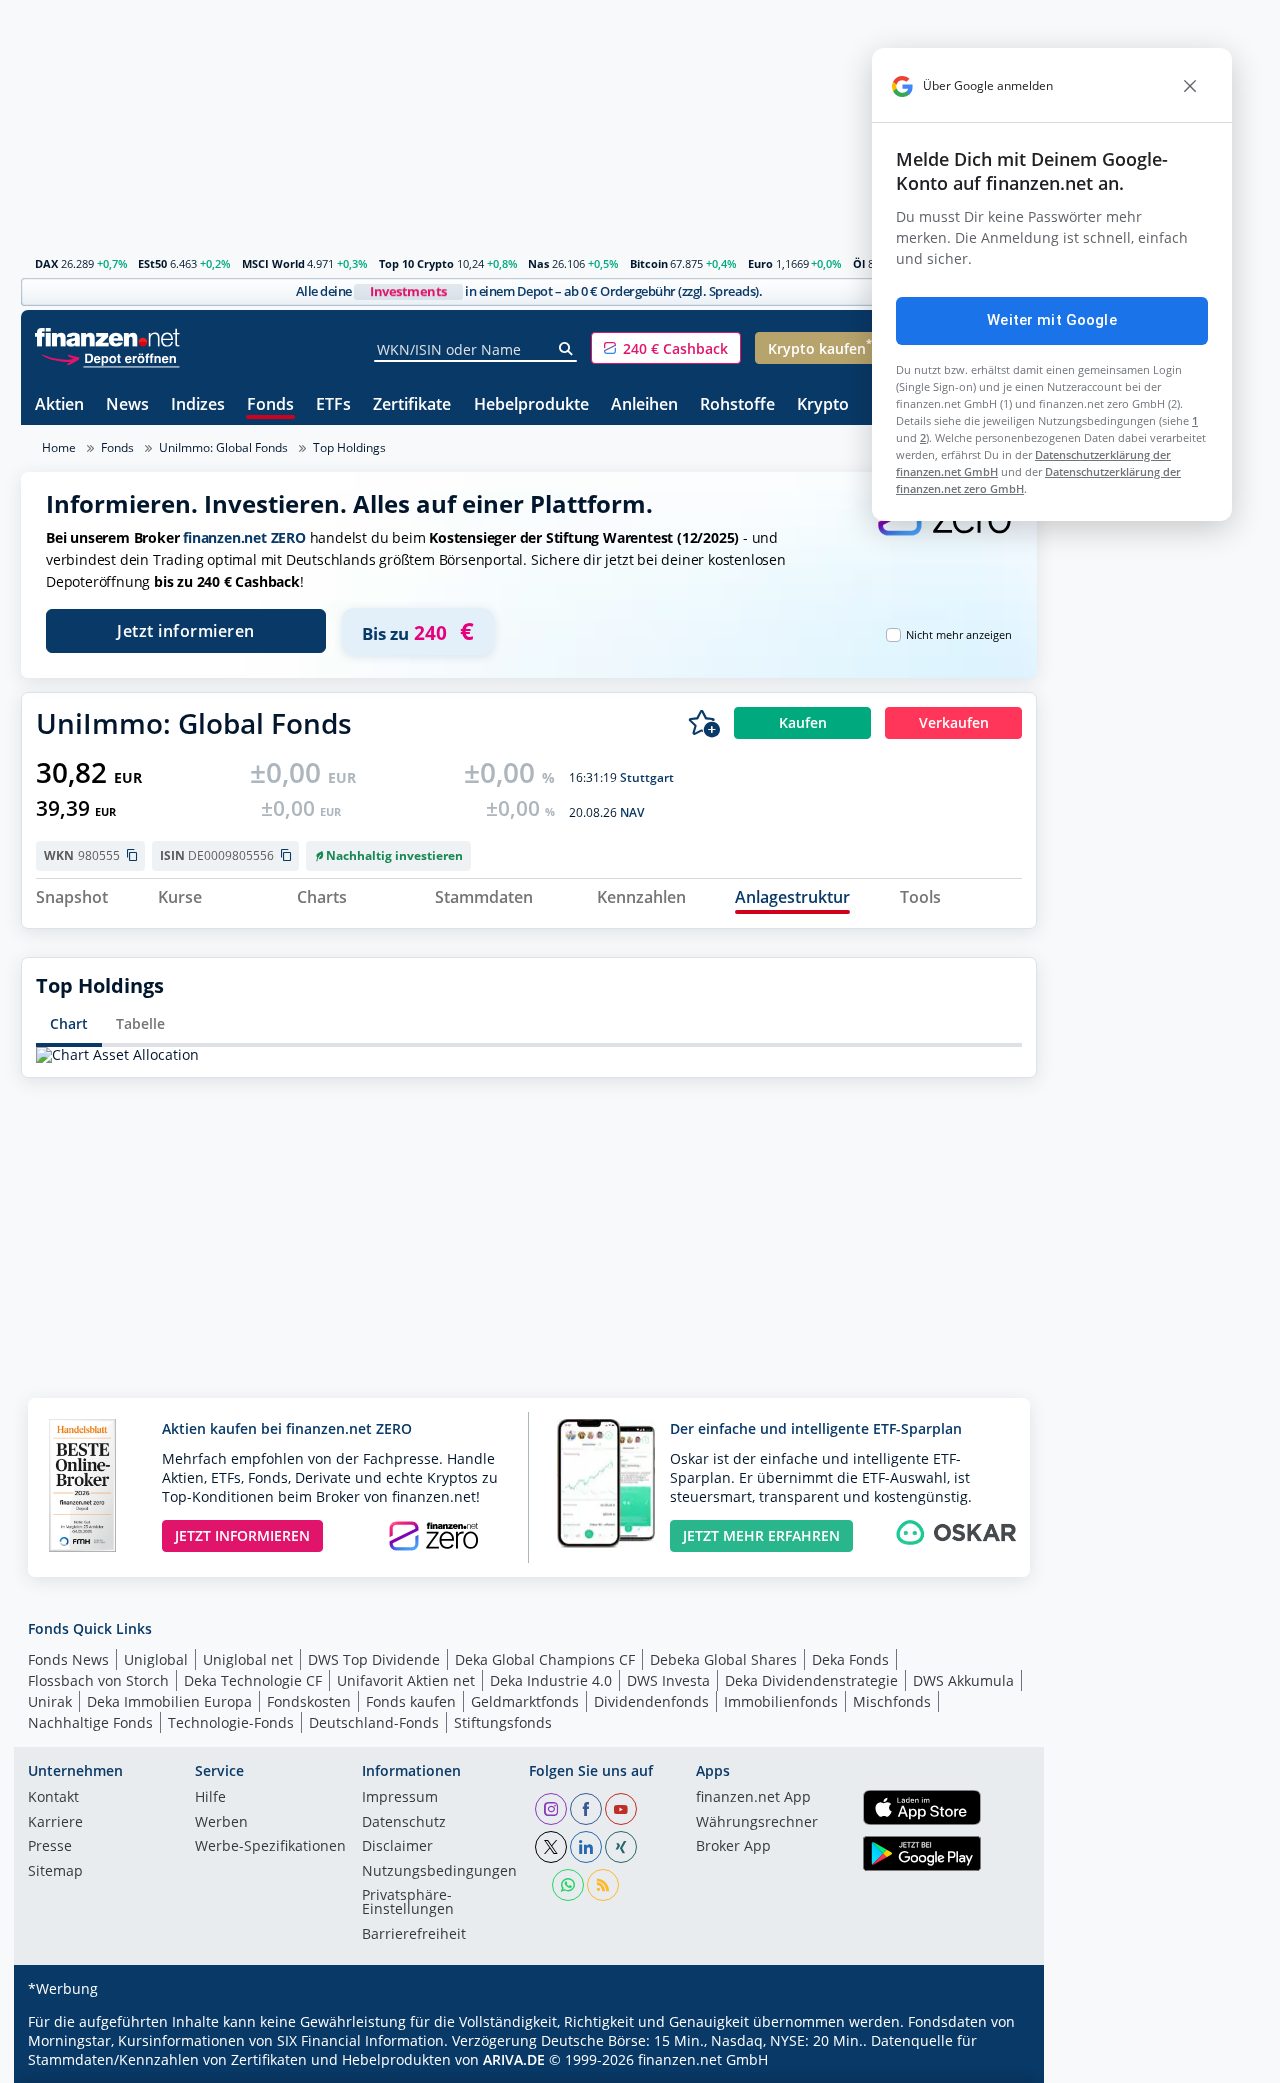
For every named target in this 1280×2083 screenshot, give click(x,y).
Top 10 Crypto (416, 263)
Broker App (733, 1847)
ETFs (333, 405)
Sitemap (55, 1872)
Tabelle (140, 1023)
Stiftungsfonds (503, 1722)
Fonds (270, 405)
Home (59, 447)
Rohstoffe (737, 405)
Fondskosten (309, 1701)
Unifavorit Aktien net (406, 1680)
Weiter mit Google (1052, 320)
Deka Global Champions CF (545, 1659)
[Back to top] (996, 2061)
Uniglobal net (248, 1659)
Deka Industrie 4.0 (551, 1680)
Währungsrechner (757, 1823)
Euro (760, 263)
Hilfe (210, 1798)
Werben (221, 1823)
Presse (50, 1847)
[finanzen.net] (107, 337)
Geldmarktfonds (525, 1701)
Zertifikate (412, 405)
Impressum (400, 1798)
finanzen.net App (753, 1798)
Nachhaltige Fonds (90, 1722)
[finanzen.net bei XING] (621, 1847)
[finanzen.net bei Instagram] (551, 1809)
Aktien (59, 405)
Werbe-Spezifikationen (270, 1847)
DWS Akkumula (963, 1680)
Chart (69, 1023)
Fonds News (68, 1659)
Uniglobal (156, 1659)
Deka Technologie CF (253, 1680)
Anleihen (644, 405)
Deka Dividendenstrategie (811, 1680)
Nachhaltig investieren (394, 855)
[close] (1190, 86)
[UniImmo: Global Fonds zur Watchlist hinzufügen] (704, 723)
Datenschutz (404, 1823)
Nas (538, 263)
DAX (46, 263)
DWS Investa (668, 1680)
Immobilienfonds (781, 1701)
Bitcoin (649, 263)
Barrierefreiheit (414, 1935)
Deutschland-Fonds (374, 1722)
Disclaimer (397, 1847)
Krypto (823, 405)
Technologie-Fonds (231, 1722)
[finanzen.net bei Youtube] (621, 1809)
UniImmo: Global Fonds (223, 447)
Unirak (50, 1701)
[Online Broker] (110, 357)
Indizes (198, 405)
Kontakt (53, 1798)
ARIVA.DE (514, 2059)
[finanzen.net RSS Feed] (603, 1885)
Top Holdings (349, 447)
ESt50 (152, 263)
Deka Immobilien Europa (169, 1701)
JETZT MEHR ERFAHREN (761, 1535)
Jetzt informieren (186, 631)
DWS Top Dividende (374, 1659)
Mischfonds (892, 1701)
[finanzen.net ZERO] (944, 533)
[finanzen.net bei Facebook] (586, 1809)
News (127, 405)
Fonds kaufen (411, 1701)
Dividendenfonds (651, 1701)
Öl (859, 263)
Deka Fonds (850, 1659)
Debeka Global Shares (723, 1659)
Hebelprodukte (531, 405)
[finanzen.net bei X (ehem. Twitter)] (551, 1847)
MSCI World (273, 263)
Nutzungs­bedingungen (439, 1872)
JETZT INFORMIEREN (242, 1535)
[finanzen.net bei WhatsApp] (568, 1885)
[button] (666, 348)
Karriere (55, 1823)
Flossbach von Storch (98, 1680)
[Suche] (566, 349)
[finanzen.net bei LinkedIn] (586, 1847)
